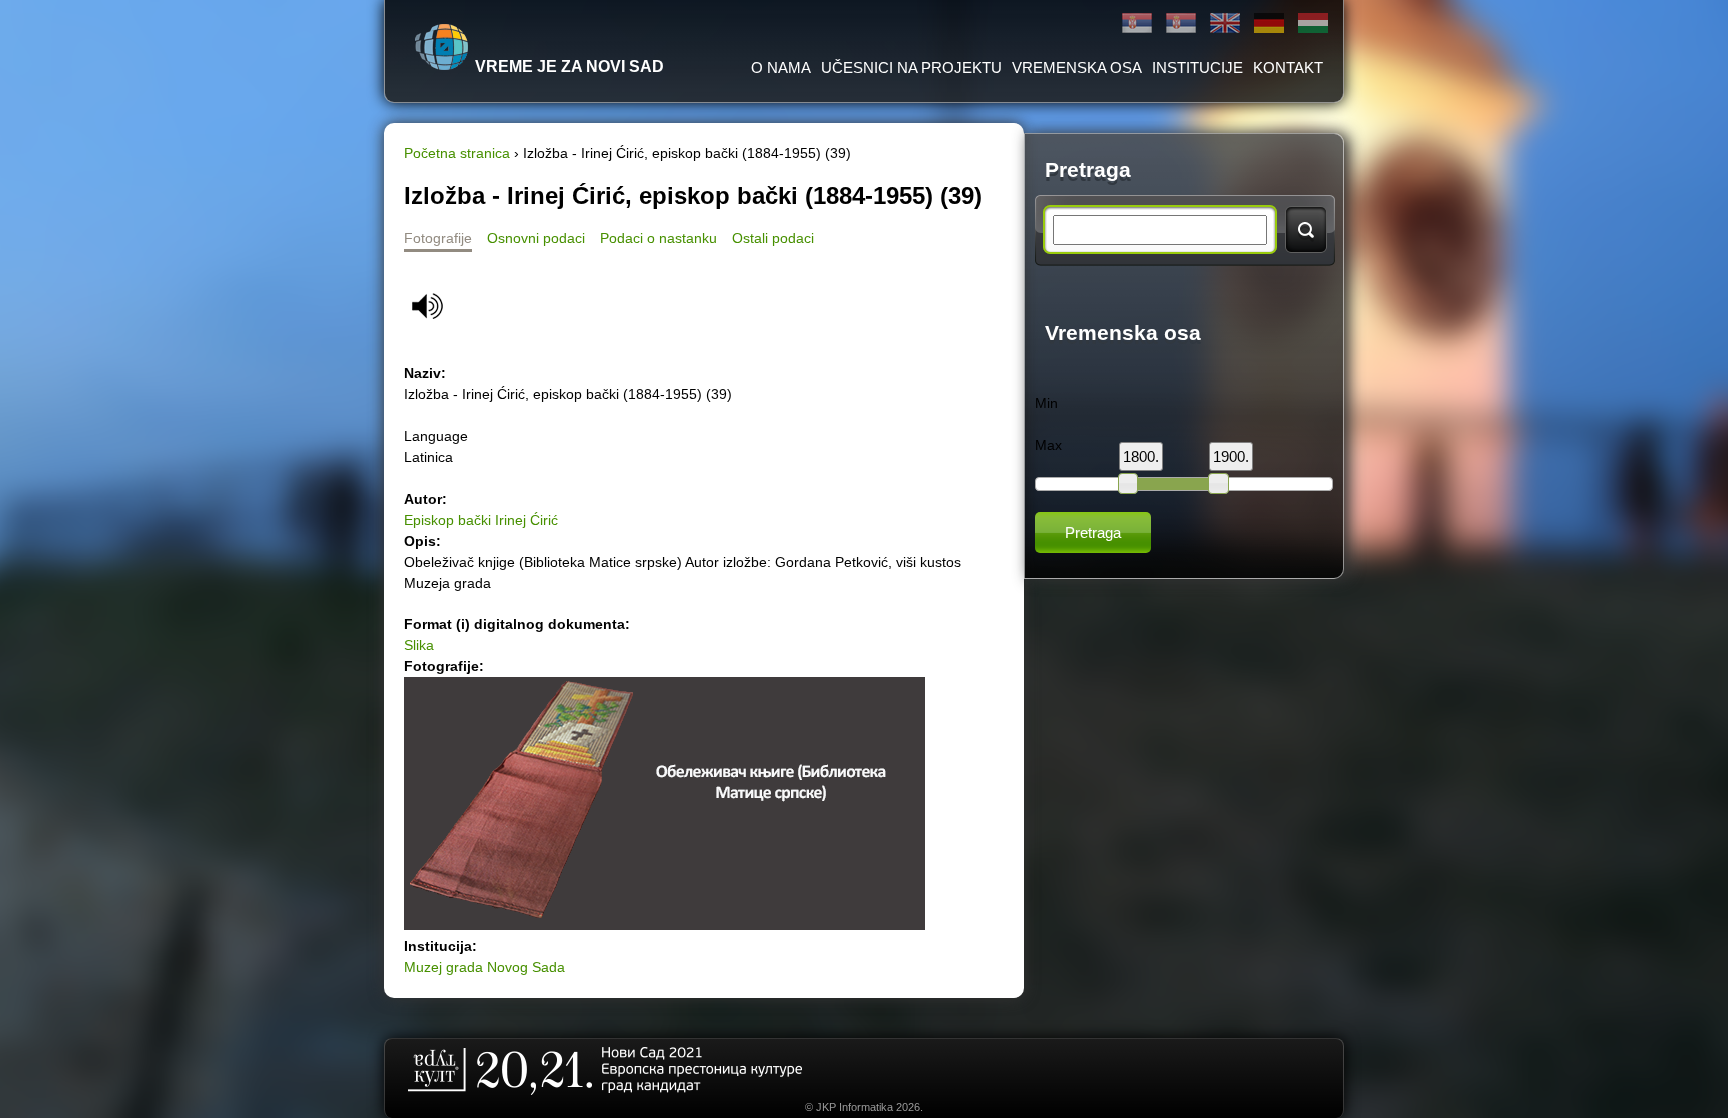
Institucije (1197, 67)
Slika (419, 645)
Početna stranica (457, 153)
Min (1046, 403)
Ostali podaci (773, 238)
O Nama (781, 67)
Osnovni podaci (536, 238)
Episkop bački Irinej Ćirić (481, 520)
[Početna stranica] (442, 47)
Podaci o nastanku (658, 238)
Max (1048, 445)
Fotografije (438, 238)
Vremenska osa (1077, 67)
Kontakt (1288, 67)
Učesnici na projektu (911, 67)
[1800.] (1128, 483)
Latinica (1181, 23)
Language (436, 436)
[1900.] (1218, 483)
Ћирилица (1137, 23)
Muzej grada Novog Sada (484, 967)
